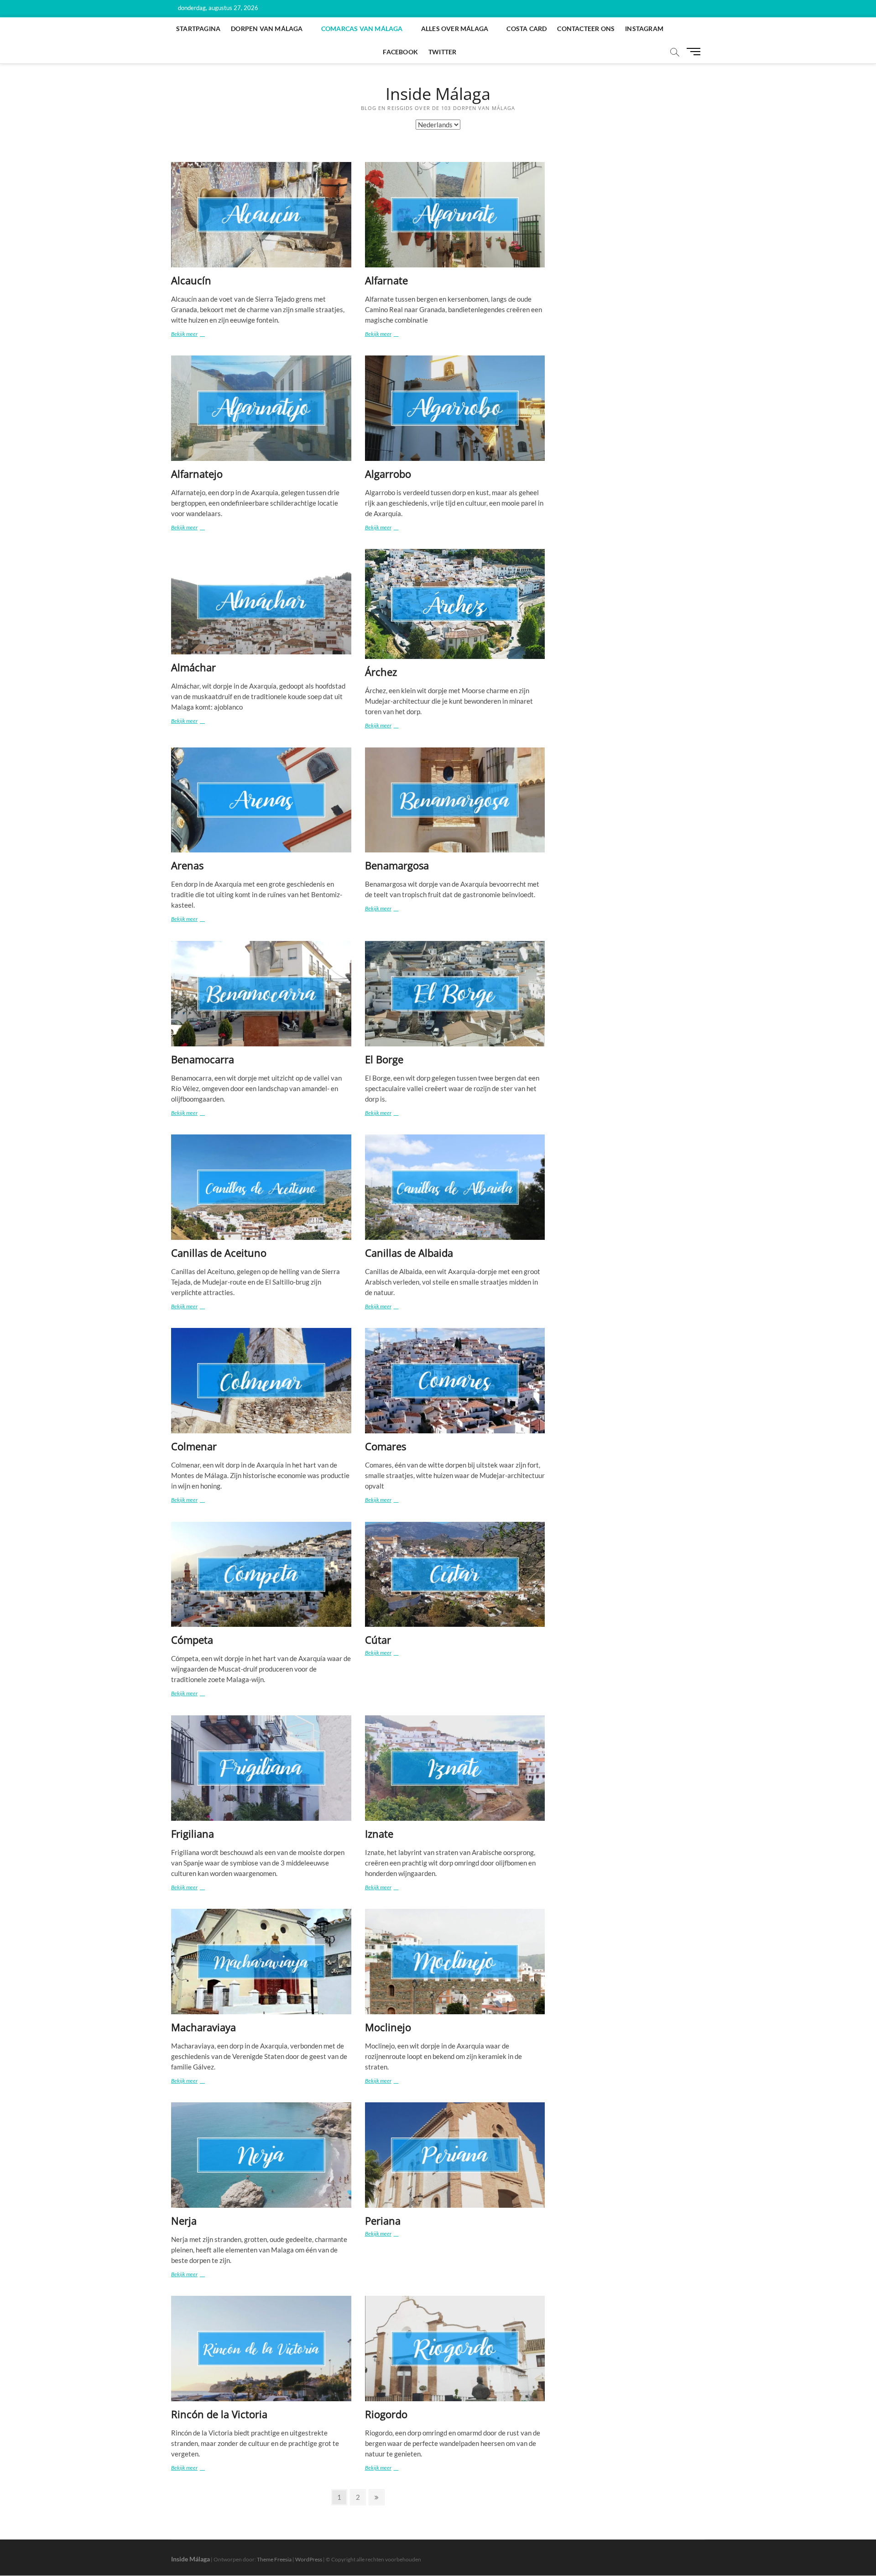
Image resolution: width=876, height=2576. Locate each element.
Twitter (442, 52)
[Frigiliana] (261, 1768)
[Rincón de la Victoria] (261, 2349)
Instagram (644, 29)
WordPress (309, 2559)
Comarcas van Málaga (362, 29)
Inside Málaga (438, 94)
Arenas (187, 865)
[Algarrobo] (455, 408)
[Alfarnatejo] (261, 408)
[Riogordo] (455, 2349)
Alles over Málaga (455, 29)
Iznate (379, 1834)
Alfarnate (386, 280)
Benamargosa (397, 865)
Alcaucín (191, 280)
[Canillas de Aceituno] (261, 1187)
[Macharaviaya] (261, 1962)
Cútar (378, 1640)
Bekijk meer (193, 334)
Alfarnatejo (197, 474)
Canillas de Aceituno (219, 1253)
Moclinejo (388, 2027)
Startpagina (198, 29)
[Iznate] (455, 1768)
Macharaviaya (203, 2027)
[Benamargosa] (455, 800)
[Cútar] (455, 1575)
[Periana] (455, 2155)
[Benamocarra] (261, 994)
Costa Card (527, 29)
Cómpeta (192, 1640)
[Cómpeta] (261, 1575)
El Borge (384, 1059)
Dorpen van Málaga (267, 29)
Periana (383, 2221)
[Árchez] (455, 604)
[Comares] (455, 1381)
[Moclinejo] (455, 1962)
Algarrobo (388, 474)
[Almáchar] (261, 602)
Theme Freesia (274, 2559)
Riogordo (386, 2414)
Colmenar (194, 1446)
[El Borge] (455, 994)
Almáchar (193, 667)
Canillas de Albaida (409, 1253)
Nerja (184, 2221)
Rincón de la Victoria (219, 2414)
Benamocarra (203, 1059)
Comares (386, 1446)
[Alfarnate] (455, 215)
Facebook (400, 52)
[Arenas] (261, 800)
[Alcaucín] (261, 215)
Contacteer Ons (586, 29)
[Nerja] (261, 2155)
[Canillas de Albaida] (455, 1187)
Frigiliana (193, 1834)
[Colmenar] (261, 1381)
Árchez (381, 672)
